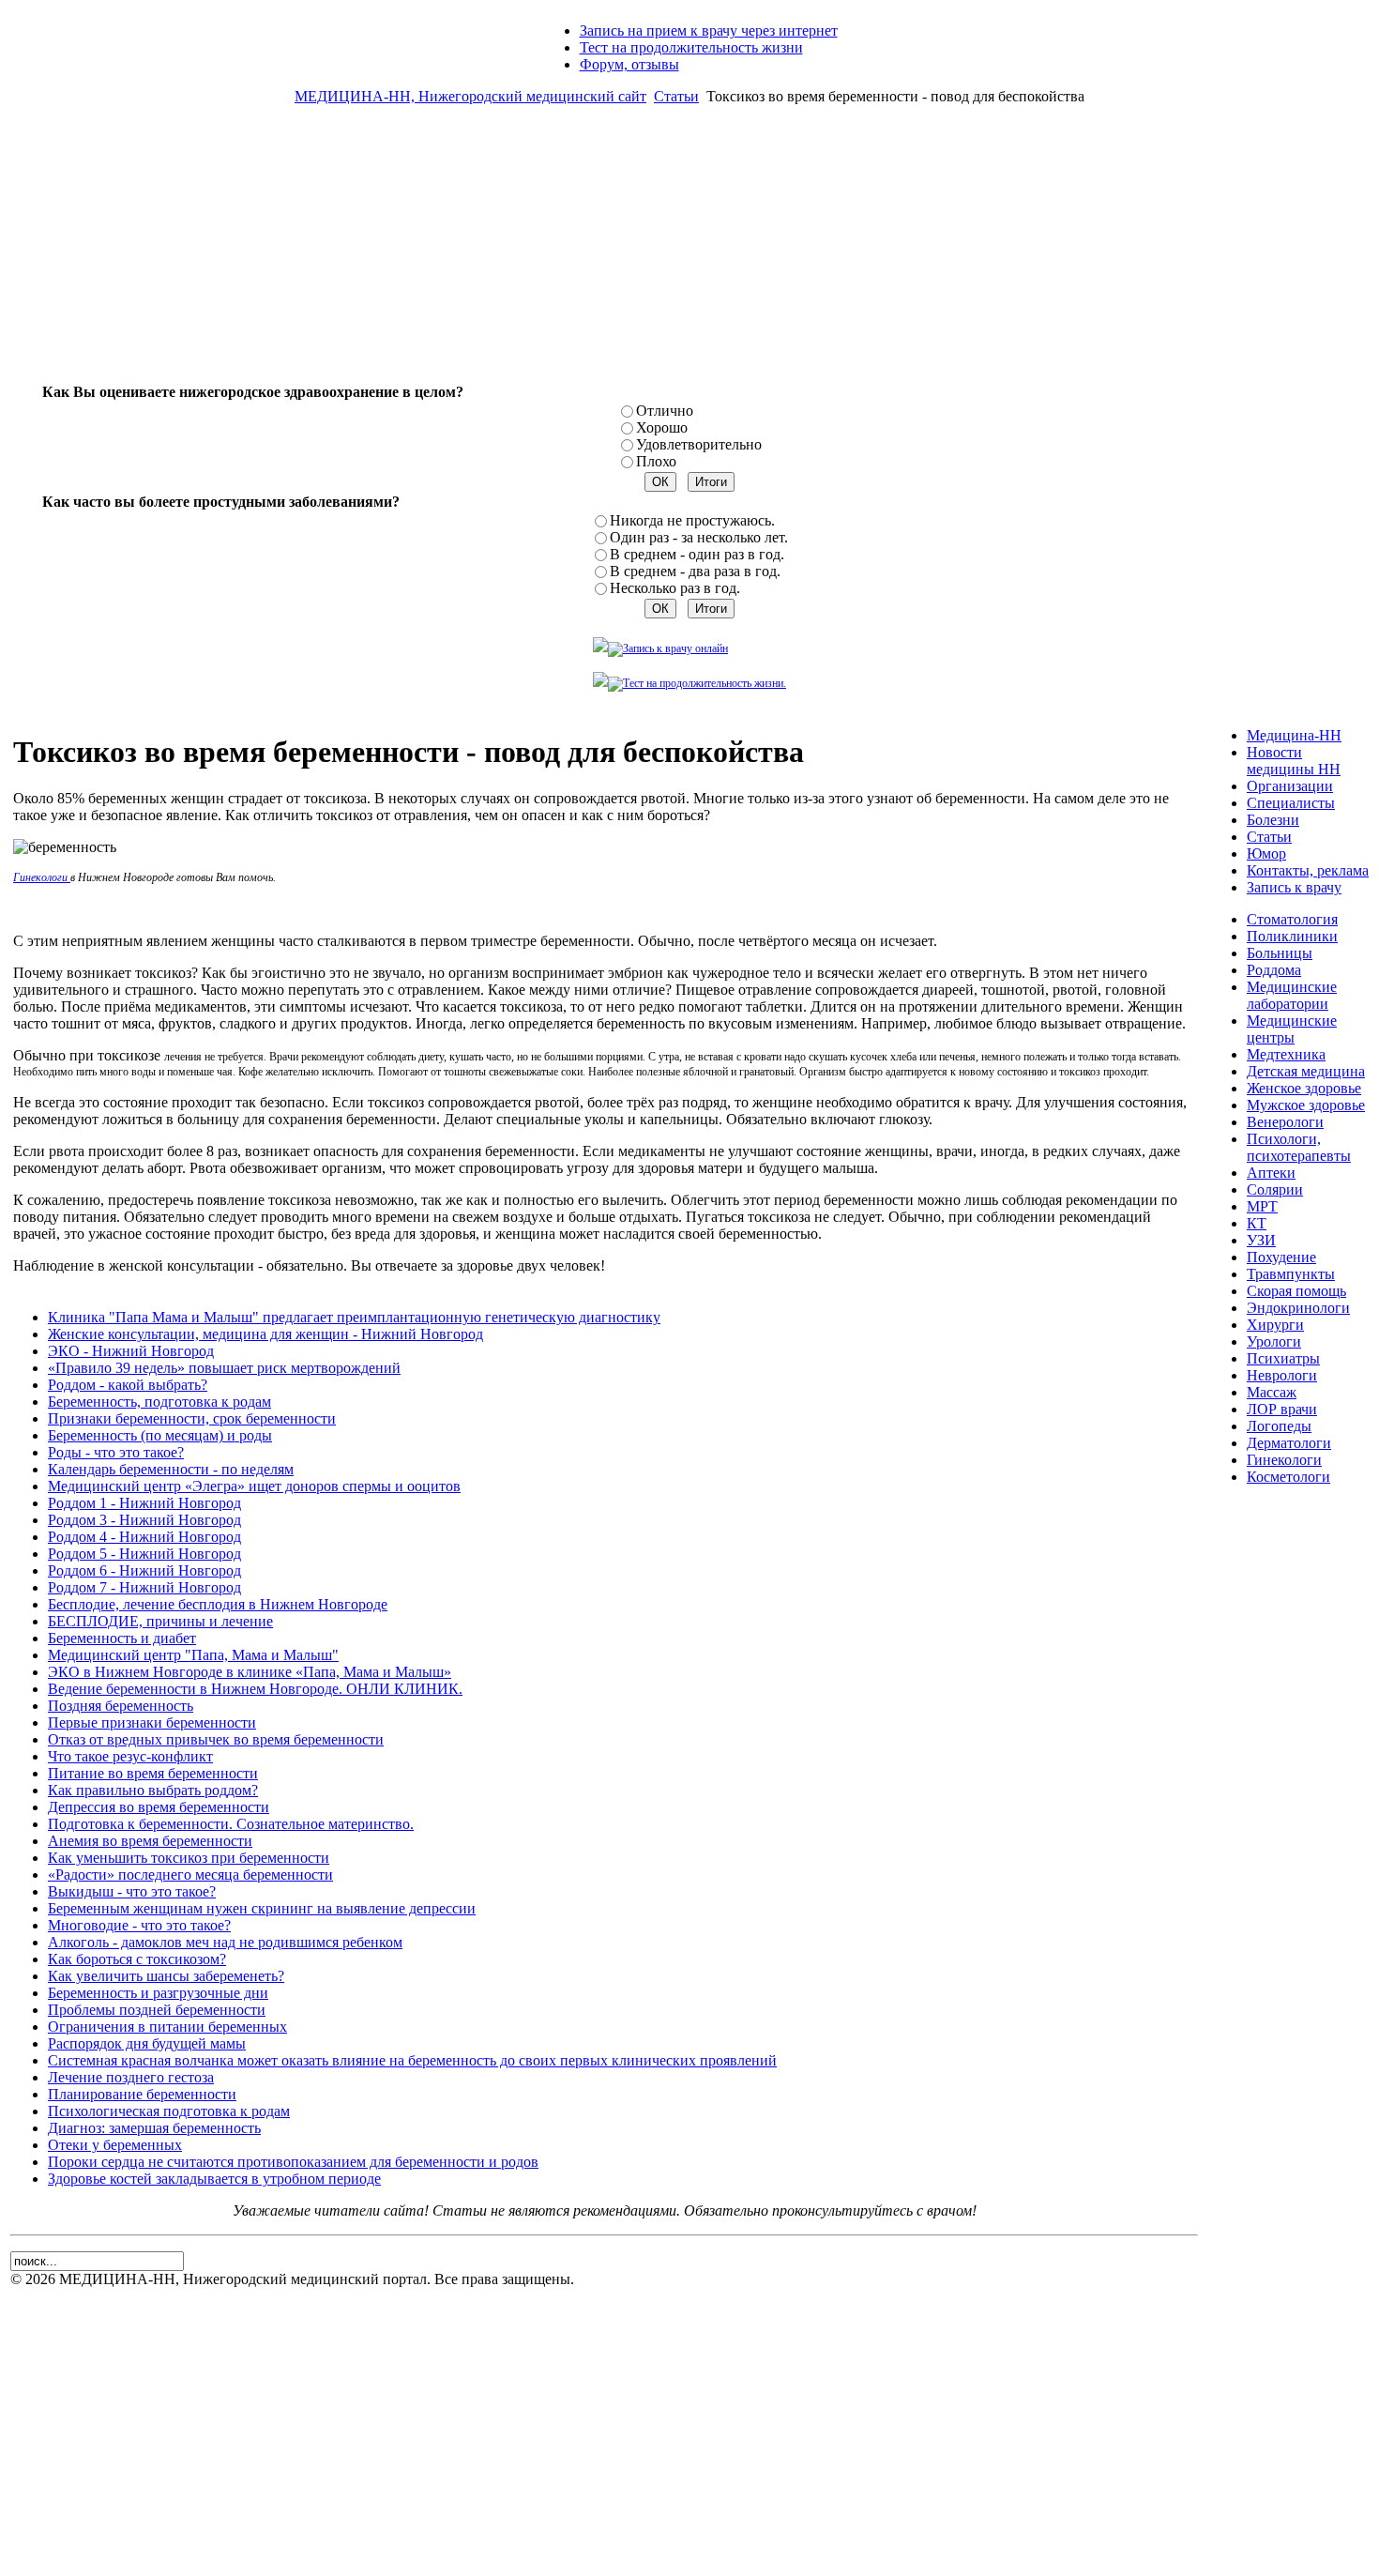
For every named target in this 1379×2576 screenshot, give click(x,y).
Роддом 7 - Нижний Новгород (144, 1587)
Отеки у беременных (115, 2145)
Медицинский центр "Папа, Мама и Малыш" (193, 1655)
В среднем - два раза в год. (695, 571)
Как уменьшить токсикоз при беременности (189, 1858)
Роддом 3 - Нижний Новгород (144, 1520)
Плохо (656, 461)
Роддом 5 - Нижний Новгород (144, 1554)
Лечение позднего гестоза (131, 2077)
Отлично (665, 411)
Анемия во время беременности (150, 1841)
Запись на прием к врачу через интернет (709, 30)
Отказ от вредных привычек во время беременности (216, 1739)
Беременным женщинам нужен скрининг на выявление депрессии (262, 1908)
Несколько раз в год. (675, 588)
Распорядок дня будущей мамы (147, 2043)
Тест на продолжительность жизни (691, 47)
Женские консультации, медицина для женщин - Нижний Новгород (265, 1334)
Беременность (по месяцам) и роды (160, 1435)
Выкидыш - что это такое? (132, 1891)
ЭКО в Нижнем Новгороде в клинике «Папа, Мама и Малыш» (250, 1672)
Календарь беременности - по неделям (171, 1469)
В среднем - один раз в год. (697, 554)
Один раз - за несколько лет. (699, 537)
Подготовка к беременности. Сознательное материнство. (231, 1824)
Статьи (676, 96)
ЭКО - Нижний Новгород (131, 1351)
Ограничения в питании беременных (167, 2027)
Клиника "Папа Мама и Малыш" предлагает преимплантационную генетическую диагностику (354, 1317)
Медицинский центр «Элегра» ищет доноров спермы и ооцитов (254, 1486)
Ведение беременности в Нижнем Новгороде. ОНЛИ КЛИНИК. (255, 1689)
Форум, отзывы (629, 64)
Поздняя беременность (121, 1706)
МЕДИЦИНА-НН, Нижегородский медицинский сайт (470, 96)
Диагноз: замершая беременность (154, 2128)
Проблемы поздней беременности (157, 2010)
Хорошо (662, 427)
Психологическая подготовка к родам (169, 2111)
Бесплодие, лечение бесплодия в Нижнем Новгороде (218, 1604)
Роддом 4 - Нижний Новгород (144, 1537)
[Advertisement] (689, 252)
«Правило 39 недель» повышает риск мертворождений (224, 1368)
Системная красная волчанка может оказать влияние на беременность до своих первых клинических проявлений (412, 2060)
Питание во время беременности (153, 1773)
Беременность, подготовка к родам (159, 1402)
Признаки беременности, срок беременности (192, 1418)
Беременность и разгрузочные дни (158, 1993)
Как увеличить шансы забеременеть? (166, 1976)
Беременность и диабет (122, 1638)
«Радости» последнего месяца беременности (190, 1875)
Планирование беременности (142, 2094)
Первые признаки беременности (152, 1722)
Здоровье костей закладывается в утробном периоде (214, 2179)
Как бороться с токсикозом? (137, 1959)
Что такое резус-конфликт (130, 1756)
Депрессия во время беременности (159, 1807)
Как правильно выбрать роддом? (153, 1790)
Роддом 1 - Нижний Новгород (144, 1503)
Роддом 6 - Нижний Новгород (144, 1570)
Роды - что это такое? (116, 1452)
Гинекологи (42, 877)
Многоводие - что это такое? (139, 1925)
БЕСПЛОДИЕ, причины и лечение (160, 1621)
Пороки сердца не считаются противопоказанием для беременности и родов (293, 2162)
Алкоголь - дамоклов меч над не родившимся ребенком (225, 1942)
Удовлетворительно (699, 444)
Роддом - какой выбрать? (128, 1385)
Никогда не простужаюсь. (692, 520)
